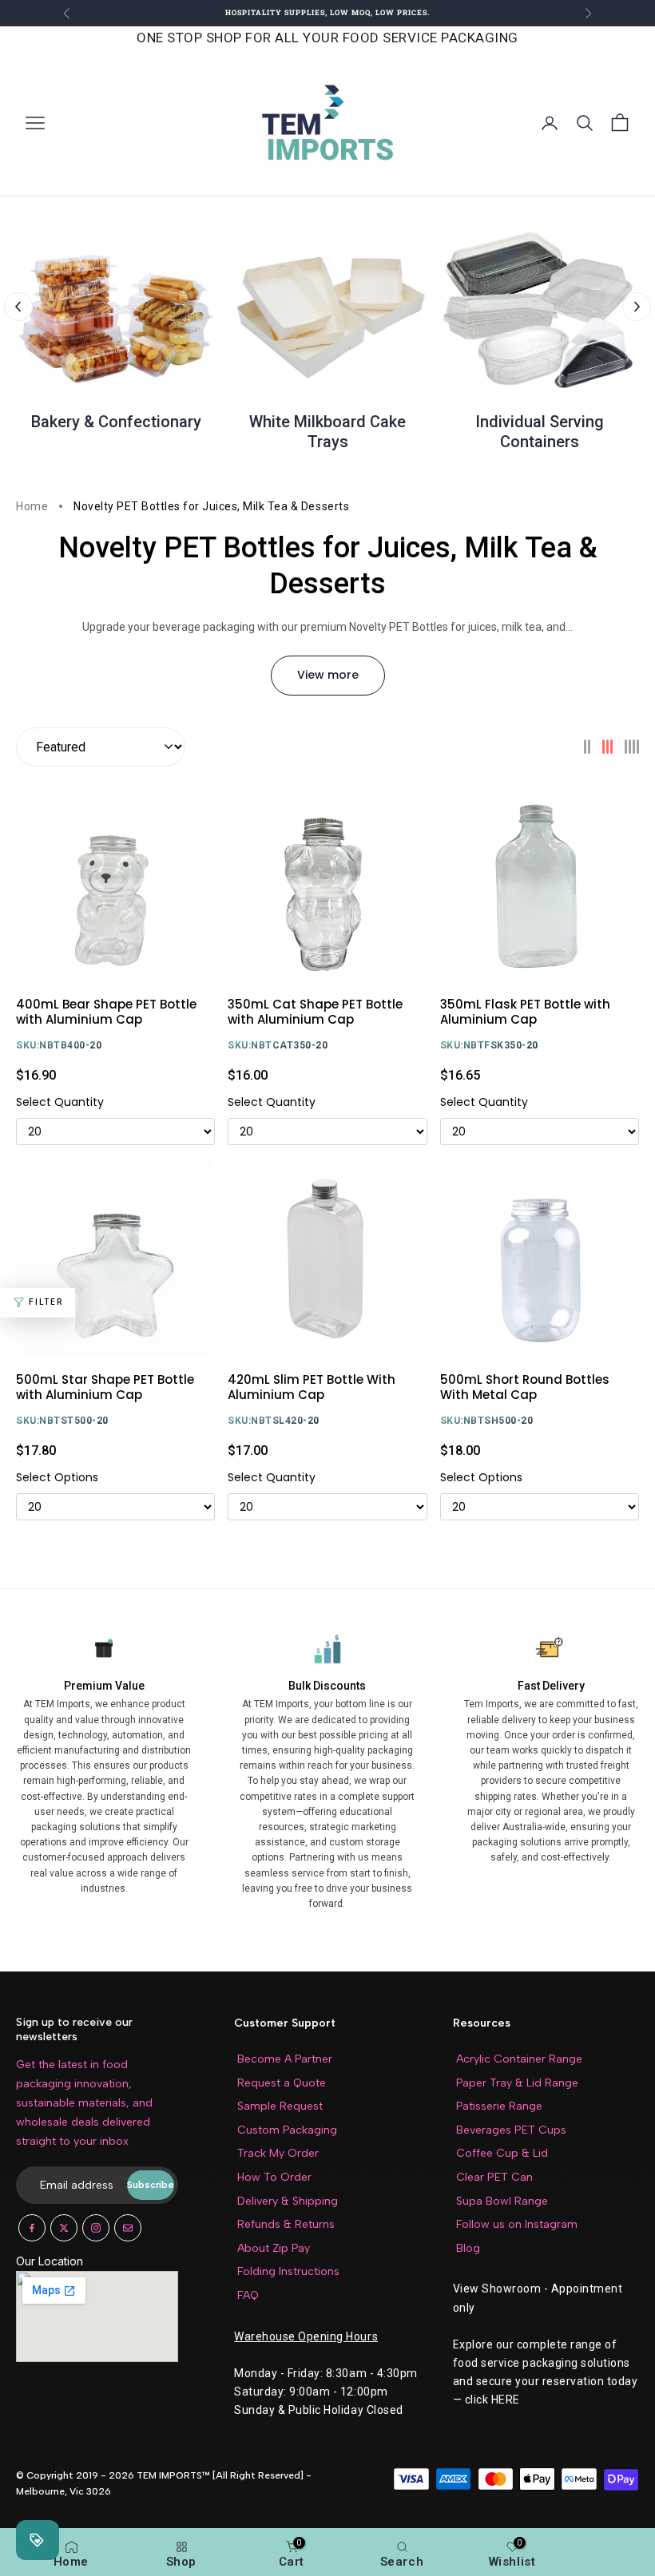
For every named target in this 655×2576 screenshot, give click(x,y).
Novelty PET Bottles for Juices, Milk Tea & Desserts (211, 506)
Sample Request (280, 2106)
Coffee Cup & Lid (502, 2153)
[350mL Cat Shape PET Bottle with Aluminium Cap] (327, 882)
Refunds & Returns (286, 2224)
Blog (468, 2248)
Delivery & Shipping (288, 2201)
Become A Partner (285, 2059)
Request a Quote (282, 2083)
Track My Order (278, 2153)
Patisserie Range (499, 2106)
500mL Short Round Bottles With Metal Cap (525, 1387)
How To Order (274, 2177)
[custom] (32, 2228)
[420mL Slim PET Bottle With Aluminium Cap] (327, 1257)
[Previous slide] (18, 307)
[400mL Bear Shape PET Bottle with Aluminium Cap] (115, 882)
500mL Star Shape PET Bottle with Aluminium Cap (105, 1387)
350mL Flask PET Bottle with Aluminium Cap (525, 1012)
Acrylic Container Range (519, 2059)
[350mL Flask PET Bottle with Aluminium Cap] (540, 882)
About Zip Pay (274, 2248)
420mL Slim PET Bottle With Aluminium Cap (312, 1387)
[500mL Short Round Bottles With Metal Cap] (540, 1257)
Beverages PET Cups (511, 2130)
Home (32, 506)
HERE (506, 2400)
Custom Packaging (287, 2130)
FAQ (248, 2295)
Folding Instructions (288, 2271)
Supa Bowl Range (502, 2201)
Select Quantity (60, 1103)
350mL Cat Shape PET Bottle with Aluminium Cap (315, 1012)
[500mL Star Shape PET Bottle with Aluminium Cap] (115, 1257)
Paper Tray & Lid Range (517, 2083)
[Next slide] (637, 307)
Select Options (57, 1478)
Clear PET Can (494, 2177)
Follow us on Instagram (517, 2224)
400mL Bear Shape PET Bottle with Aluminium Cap (106, 1012)
